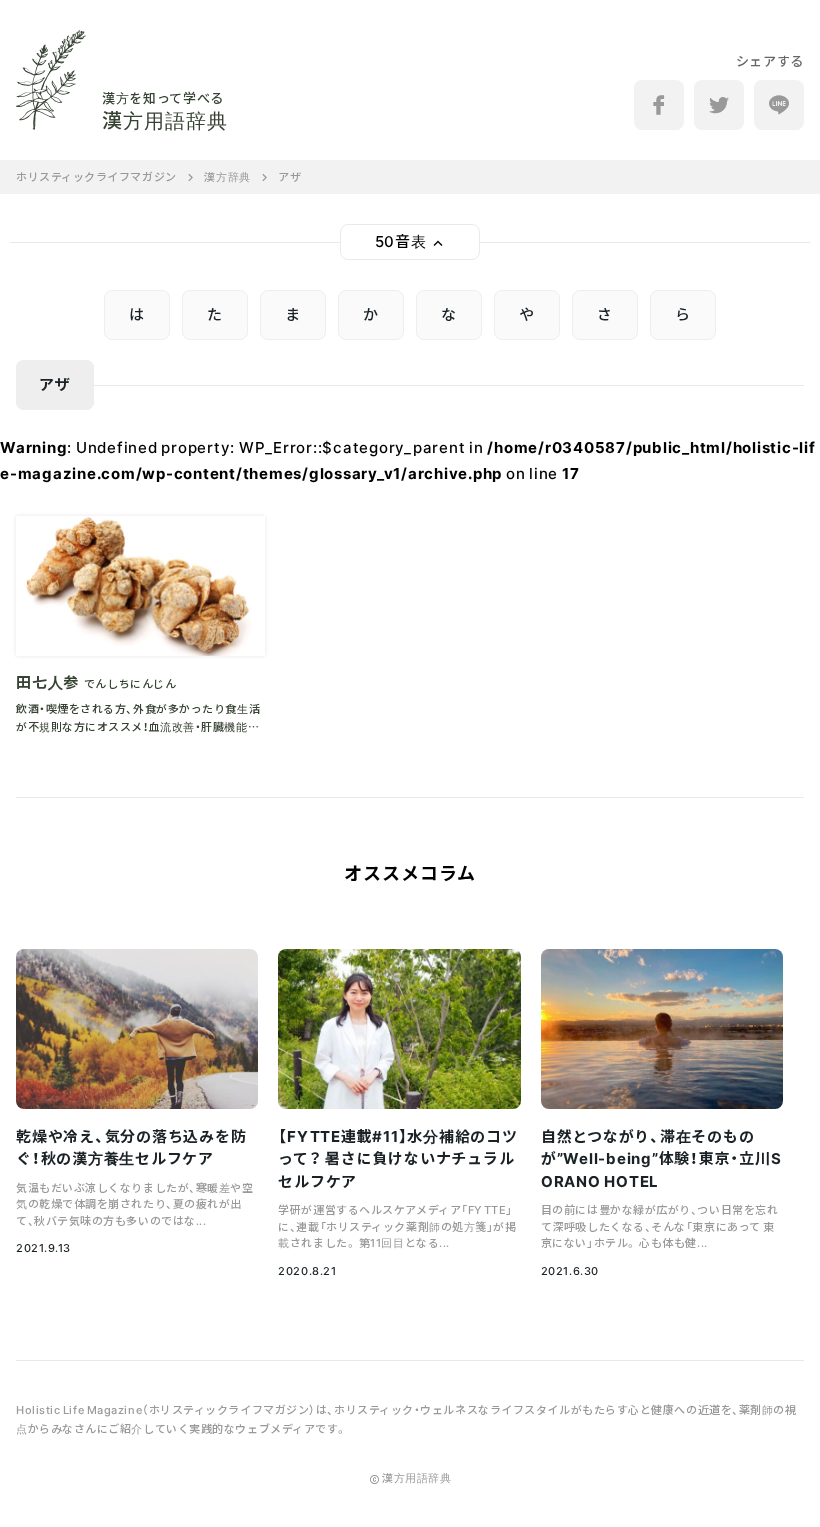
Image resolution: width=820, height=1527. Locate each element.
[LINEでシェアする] (779, 105)
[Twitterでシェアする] (719, 105)
